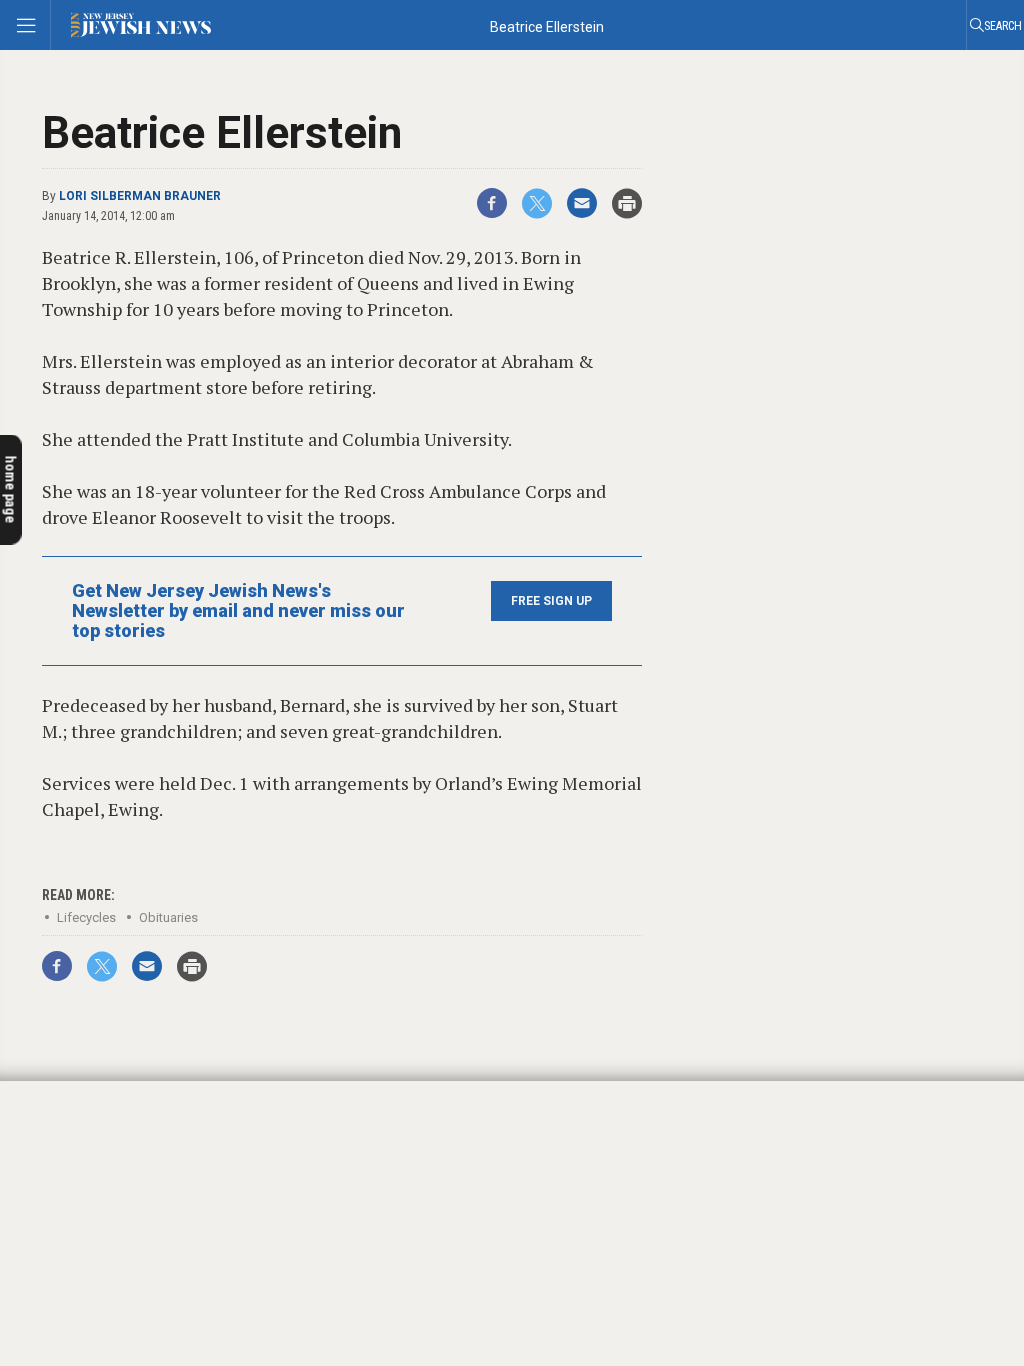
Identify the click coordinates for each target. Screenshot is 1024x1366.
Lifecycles (86, 917)
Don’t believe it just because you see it (143, 1095)
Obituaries (168, 917)
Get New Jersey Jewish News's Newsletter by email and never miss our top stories (238, 611)
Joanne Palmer (71, 1133)
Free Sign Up (551, 601)
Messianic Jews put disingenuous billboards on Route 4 (118, 1165)
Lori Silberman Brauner (140, 196)
